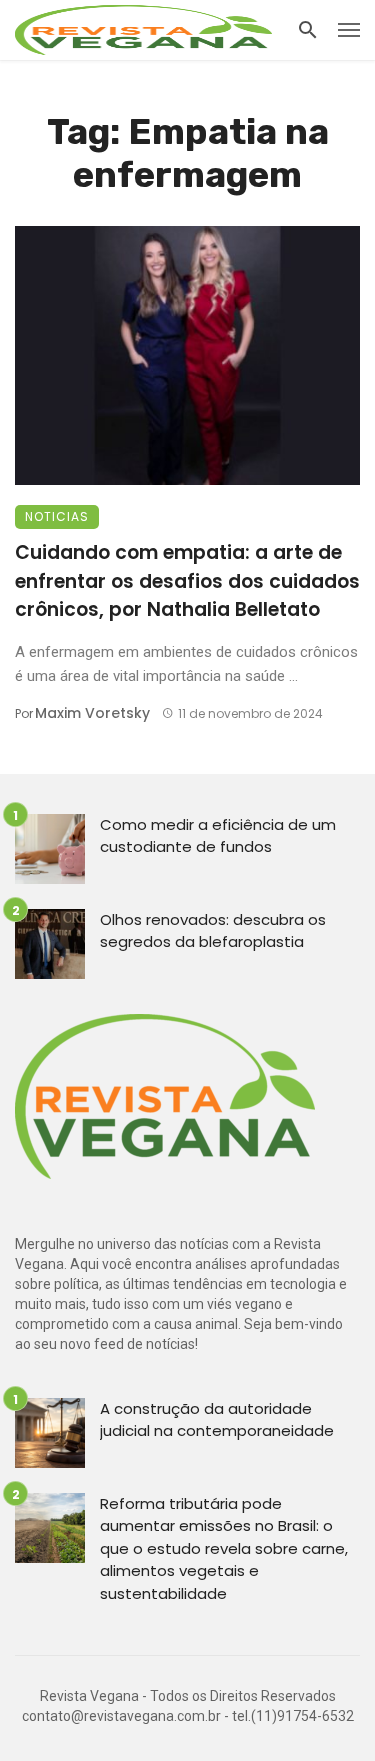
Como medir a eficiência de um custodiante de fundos (218, 836)
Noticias (57, 516)
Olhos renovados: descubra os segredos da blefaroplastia (213, 931)
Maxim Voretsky (92, 713)
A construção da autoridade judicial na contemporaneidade (217, 1420)
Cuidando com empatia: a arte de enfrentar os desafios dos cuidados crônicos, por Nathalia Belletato (187, 581)
